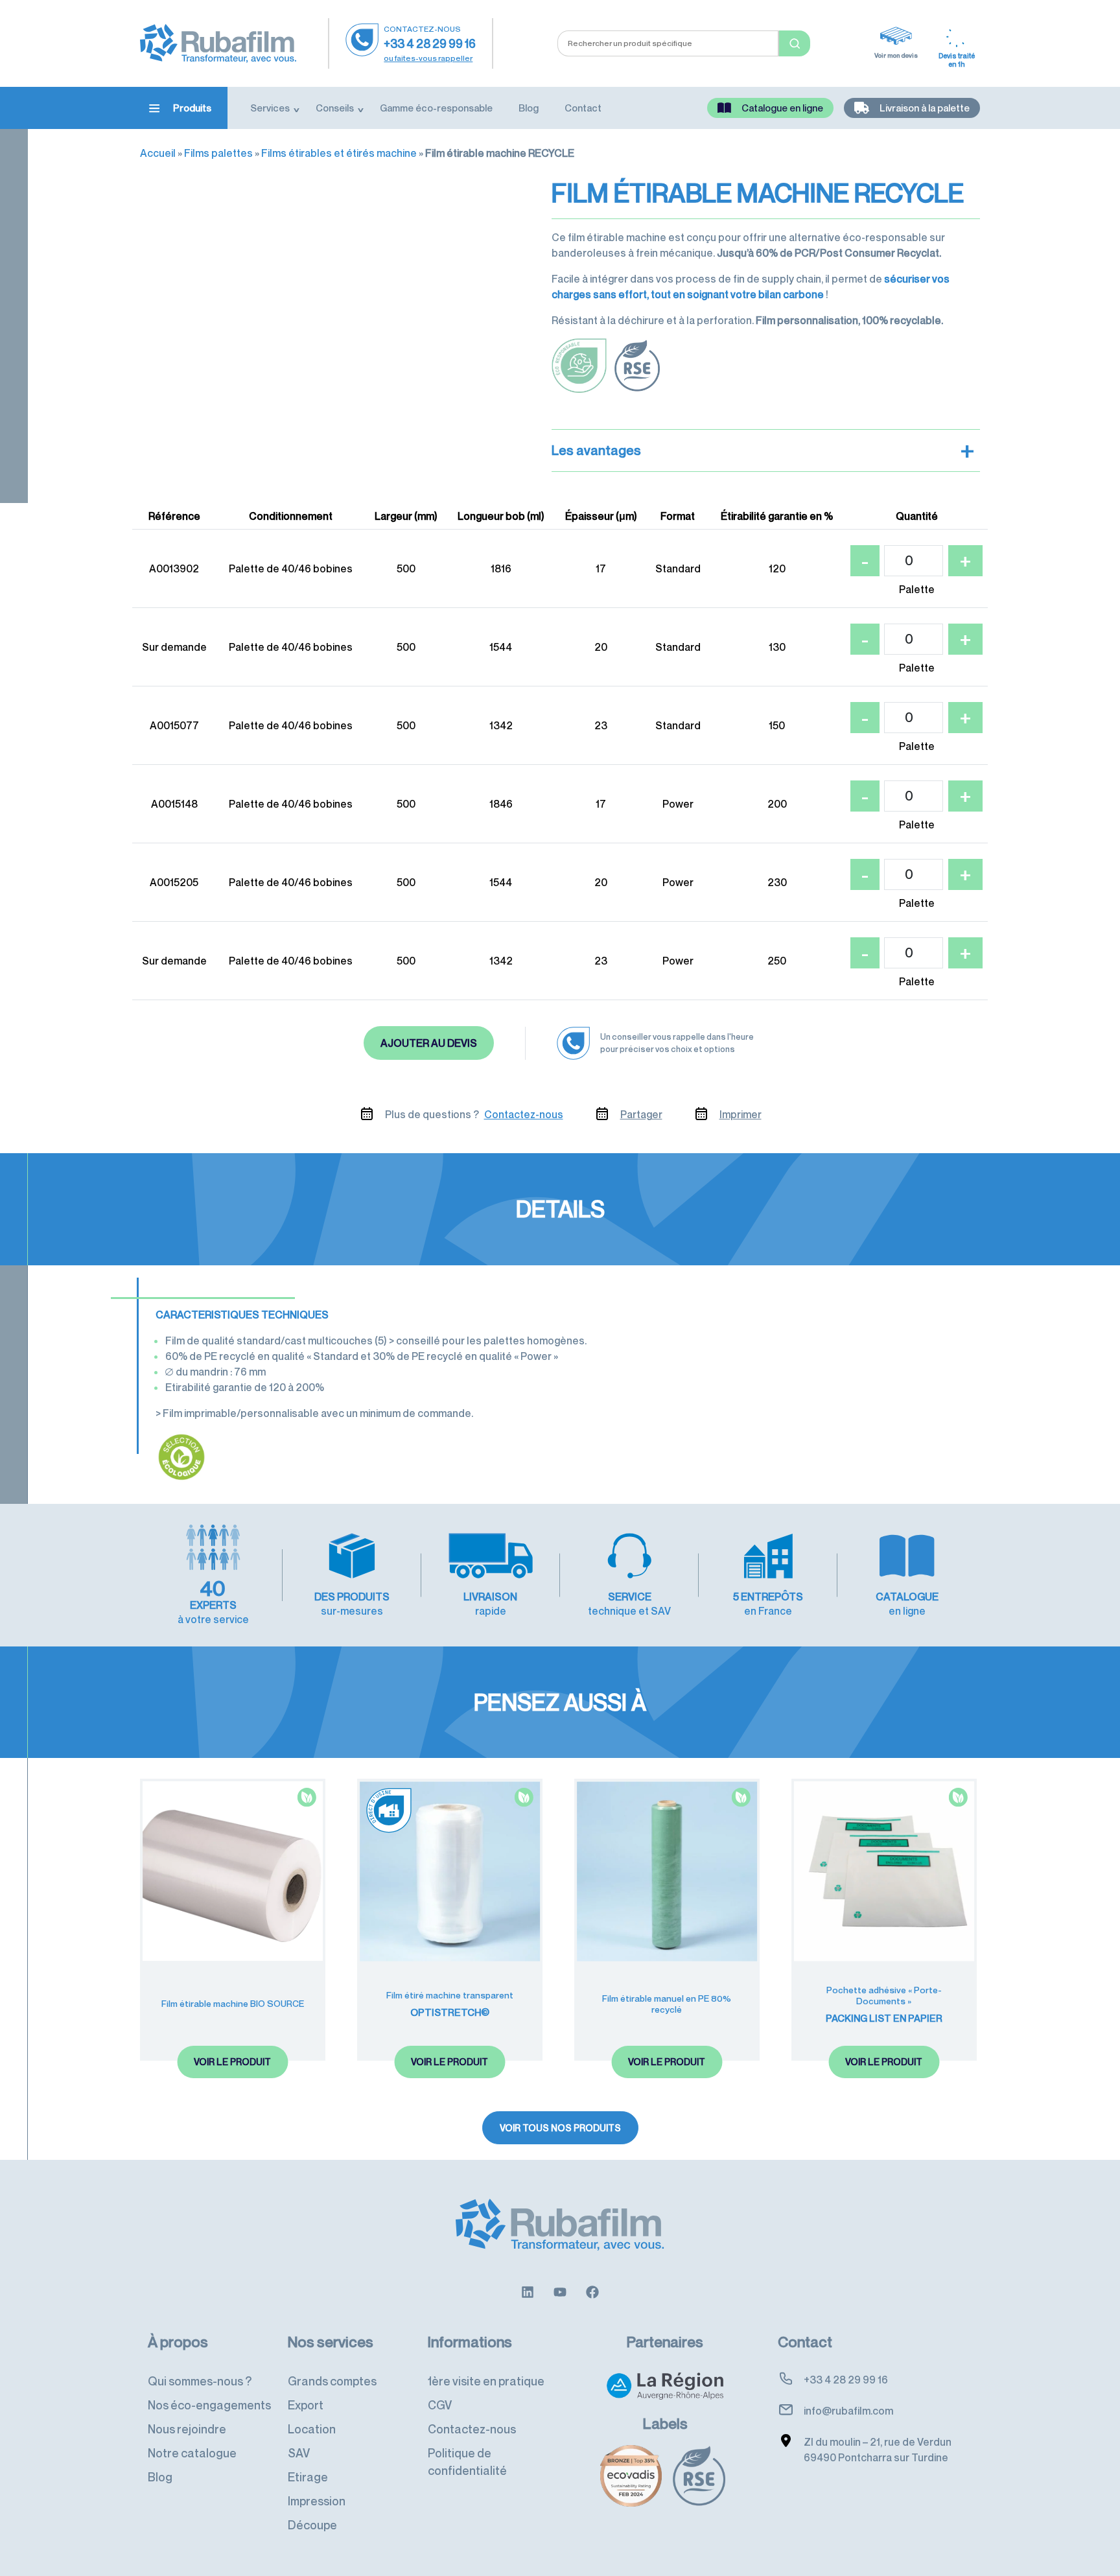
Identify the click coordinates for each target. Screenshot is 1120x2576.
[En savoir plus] (528, 2291)
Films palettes (218, 153)
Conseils (335, 108)
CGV (440, 2405)
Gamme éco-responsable (436, 108)
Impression (317, 2501)
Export (306, 2405)
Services (270, 108)
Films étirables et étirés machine (339, 153)
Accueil (158, 153)
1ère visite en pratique (486, 2381)
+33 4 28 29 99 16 (430, 43)
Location (312, 2429)
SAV (299, 2453)
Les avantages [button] (763, 451)
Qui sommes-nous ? (200, 2381)
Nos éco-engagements (209, 2405)
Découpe (312, 2525)
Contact (583, 108)
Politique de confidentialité (467, 2462)
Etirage (308, 2477)
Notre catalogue (192, 2453)
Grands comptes (332, 2381)
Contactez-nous (524, 1114)
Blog (529, 108)
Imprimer (741, 1114)
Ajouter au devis (429, 1043)
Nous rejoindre (187, 2429)
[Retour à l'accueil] (218, 42)
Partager (641, 1114)
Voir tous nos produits (560, 2128)
